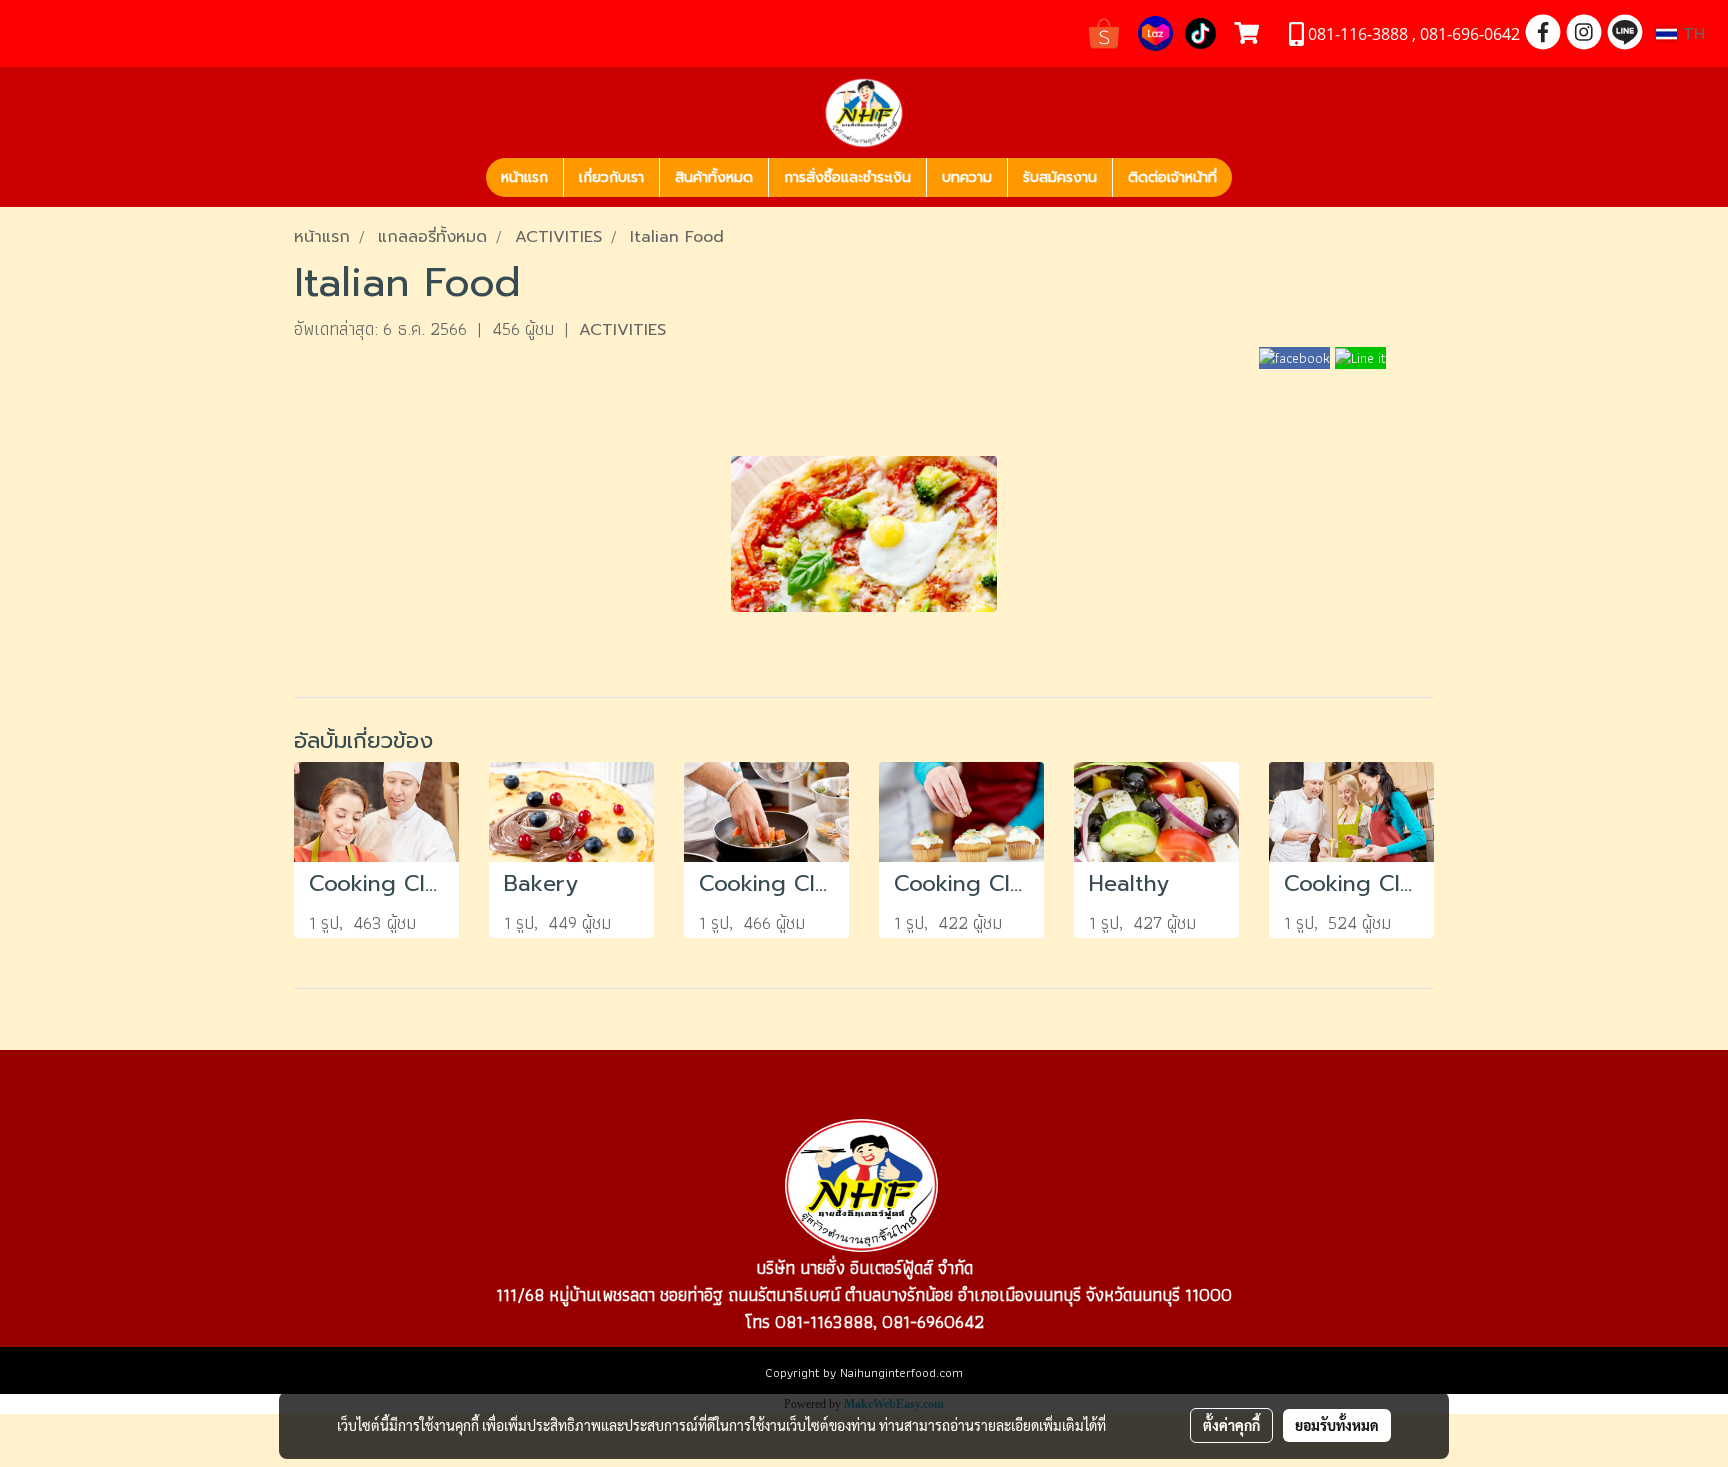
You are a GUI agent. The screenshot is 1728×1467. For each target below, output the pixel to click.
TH (1691, 34)
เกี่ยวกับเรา (611, 177)
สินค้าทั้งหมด (714, 177)
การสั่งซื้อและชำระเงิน (847, 177)
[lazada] (1155, 31)
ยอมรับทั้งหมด (1337, 1425)
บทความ (967, 177)
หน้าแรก (524, 177)
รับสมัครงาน (1060, 177)
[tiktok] (1200, 31)
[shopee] (1104, 31)
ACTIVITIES (622, 330)
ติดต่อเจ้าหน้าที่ (1172, 177)
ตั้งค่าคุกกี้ (1231, 1425)
